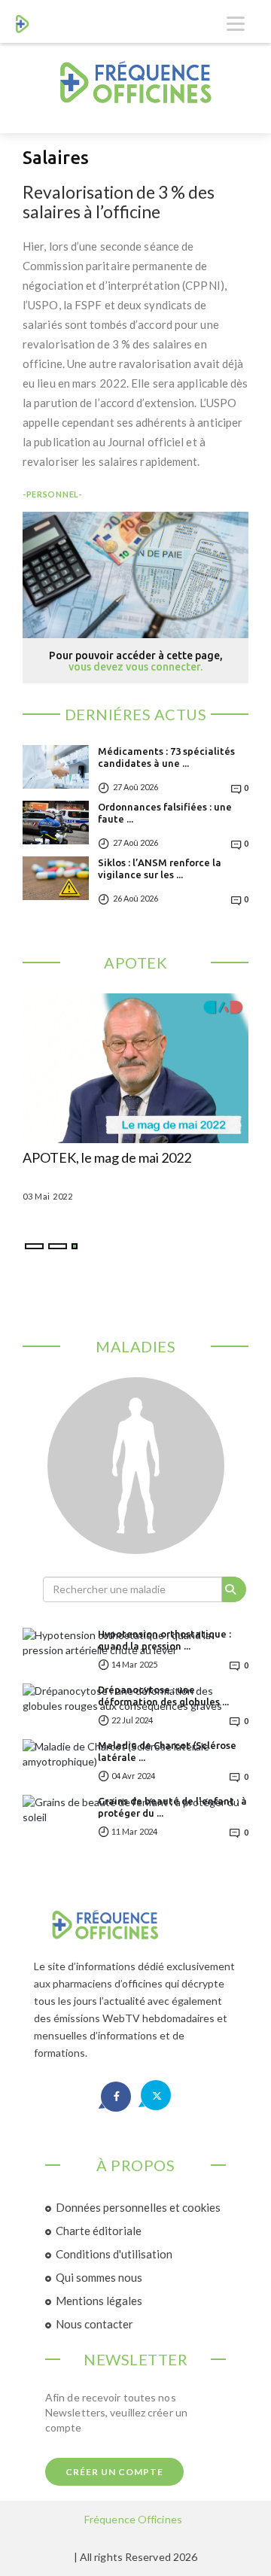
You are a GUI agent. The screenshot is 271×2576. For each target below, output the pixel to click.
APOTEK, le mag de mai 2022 (107, 1158)
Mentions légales (99, 2301)
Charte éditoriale (99, 2231)
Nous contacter (94, 2324)
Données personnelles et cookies (138, 2207)
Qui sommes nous (99, 2277)
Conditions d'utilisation (114, 2254)
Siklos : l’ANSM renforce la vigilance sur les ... (160, 868)
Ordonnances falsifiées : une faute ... (165, 813)
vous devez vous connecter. (135, 667)
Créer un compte (114, 2472)
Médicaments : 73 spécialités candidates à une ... (166, 757)
